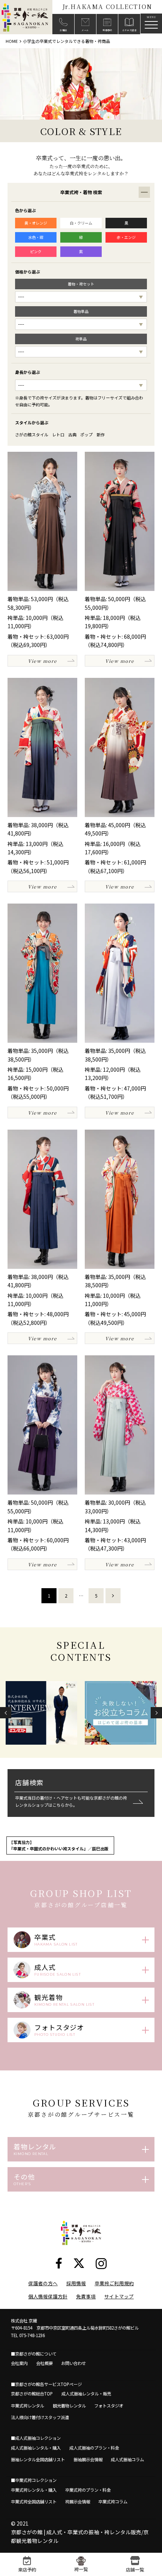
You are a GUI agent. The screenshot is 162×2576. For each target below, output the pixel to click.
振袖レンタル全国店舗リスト (38, 2459)
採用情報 (76, 2283)
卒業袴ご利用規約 (114, 2283)
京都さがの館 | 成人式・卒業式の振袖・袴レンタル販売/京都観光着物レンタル (80, 2536)
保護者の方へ (43, 2283)
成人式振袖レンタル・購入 (36, 2448)
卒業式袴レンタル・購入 (34, 2490)
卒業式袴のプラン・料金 (88, 2490)
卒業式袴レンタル (28, 2406)
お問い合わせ (73, 2363)
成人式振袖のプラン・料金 (94, 2448)
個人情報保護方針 (48, 2296)
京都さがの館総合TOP (32, 2394)
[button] (6, 1713)
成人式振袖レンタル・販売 (86, 2394)
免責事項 (86, 2296)
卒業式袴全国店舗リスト (34, 2502)
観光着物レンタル (69, 2406)
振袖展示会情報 (88, 2459)
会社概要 (44, 2363)
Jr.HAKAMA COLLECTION (107, 7)
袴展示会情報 (78, 2502)
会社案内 (19, 2363)
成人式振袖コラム (127, 2459)
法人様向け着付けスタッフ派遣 (40, 2417)
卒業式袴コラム (113, 2502)
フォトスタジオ (109, 2406)
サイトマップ (119, 2296)
